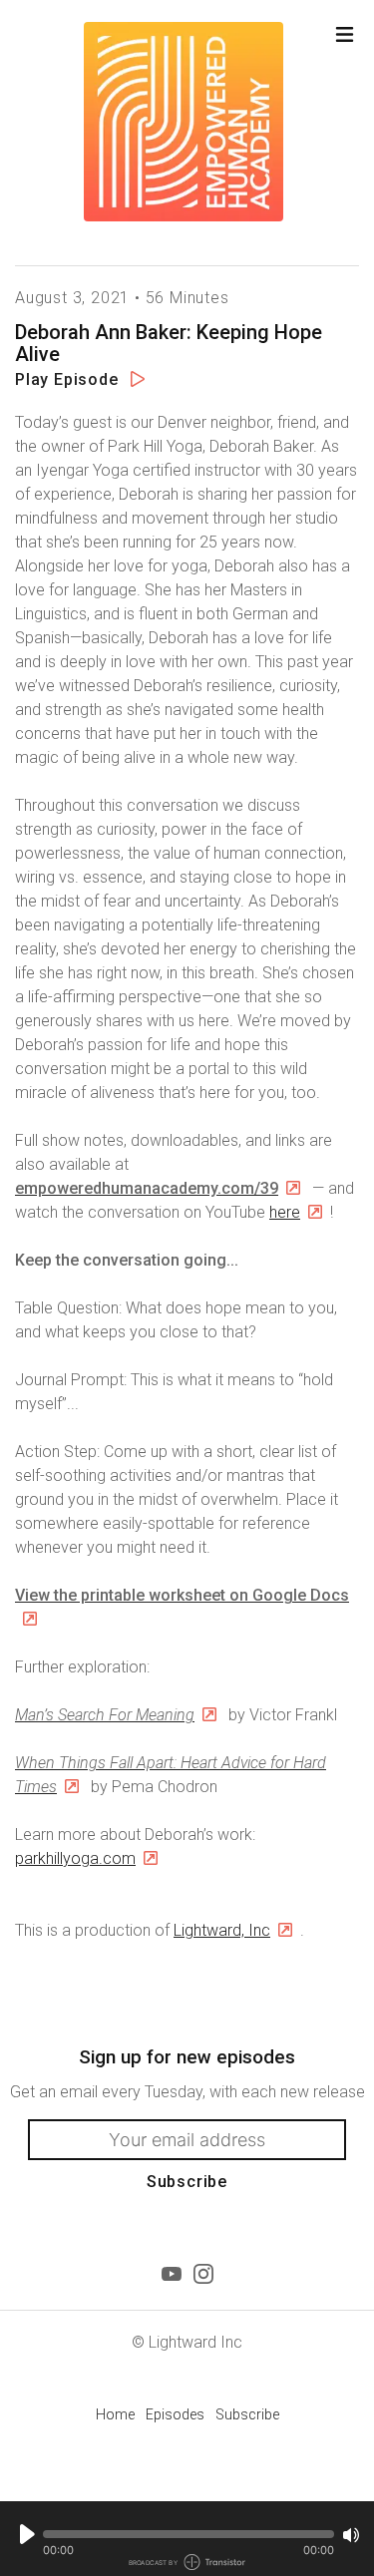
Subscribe (187, 2182)
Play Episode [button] (69, 379)
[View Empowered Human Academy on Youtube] (172, 2274)
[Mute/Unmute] (351, 2535)
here (285, 1212)
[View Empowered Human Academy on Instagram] (203, 2274)
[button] (188, 2534)
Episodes (175, 2414)
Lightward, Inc (222, 1930)
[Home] (177, 122)
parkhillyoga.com (75, 1858)
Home (115, 2414)
